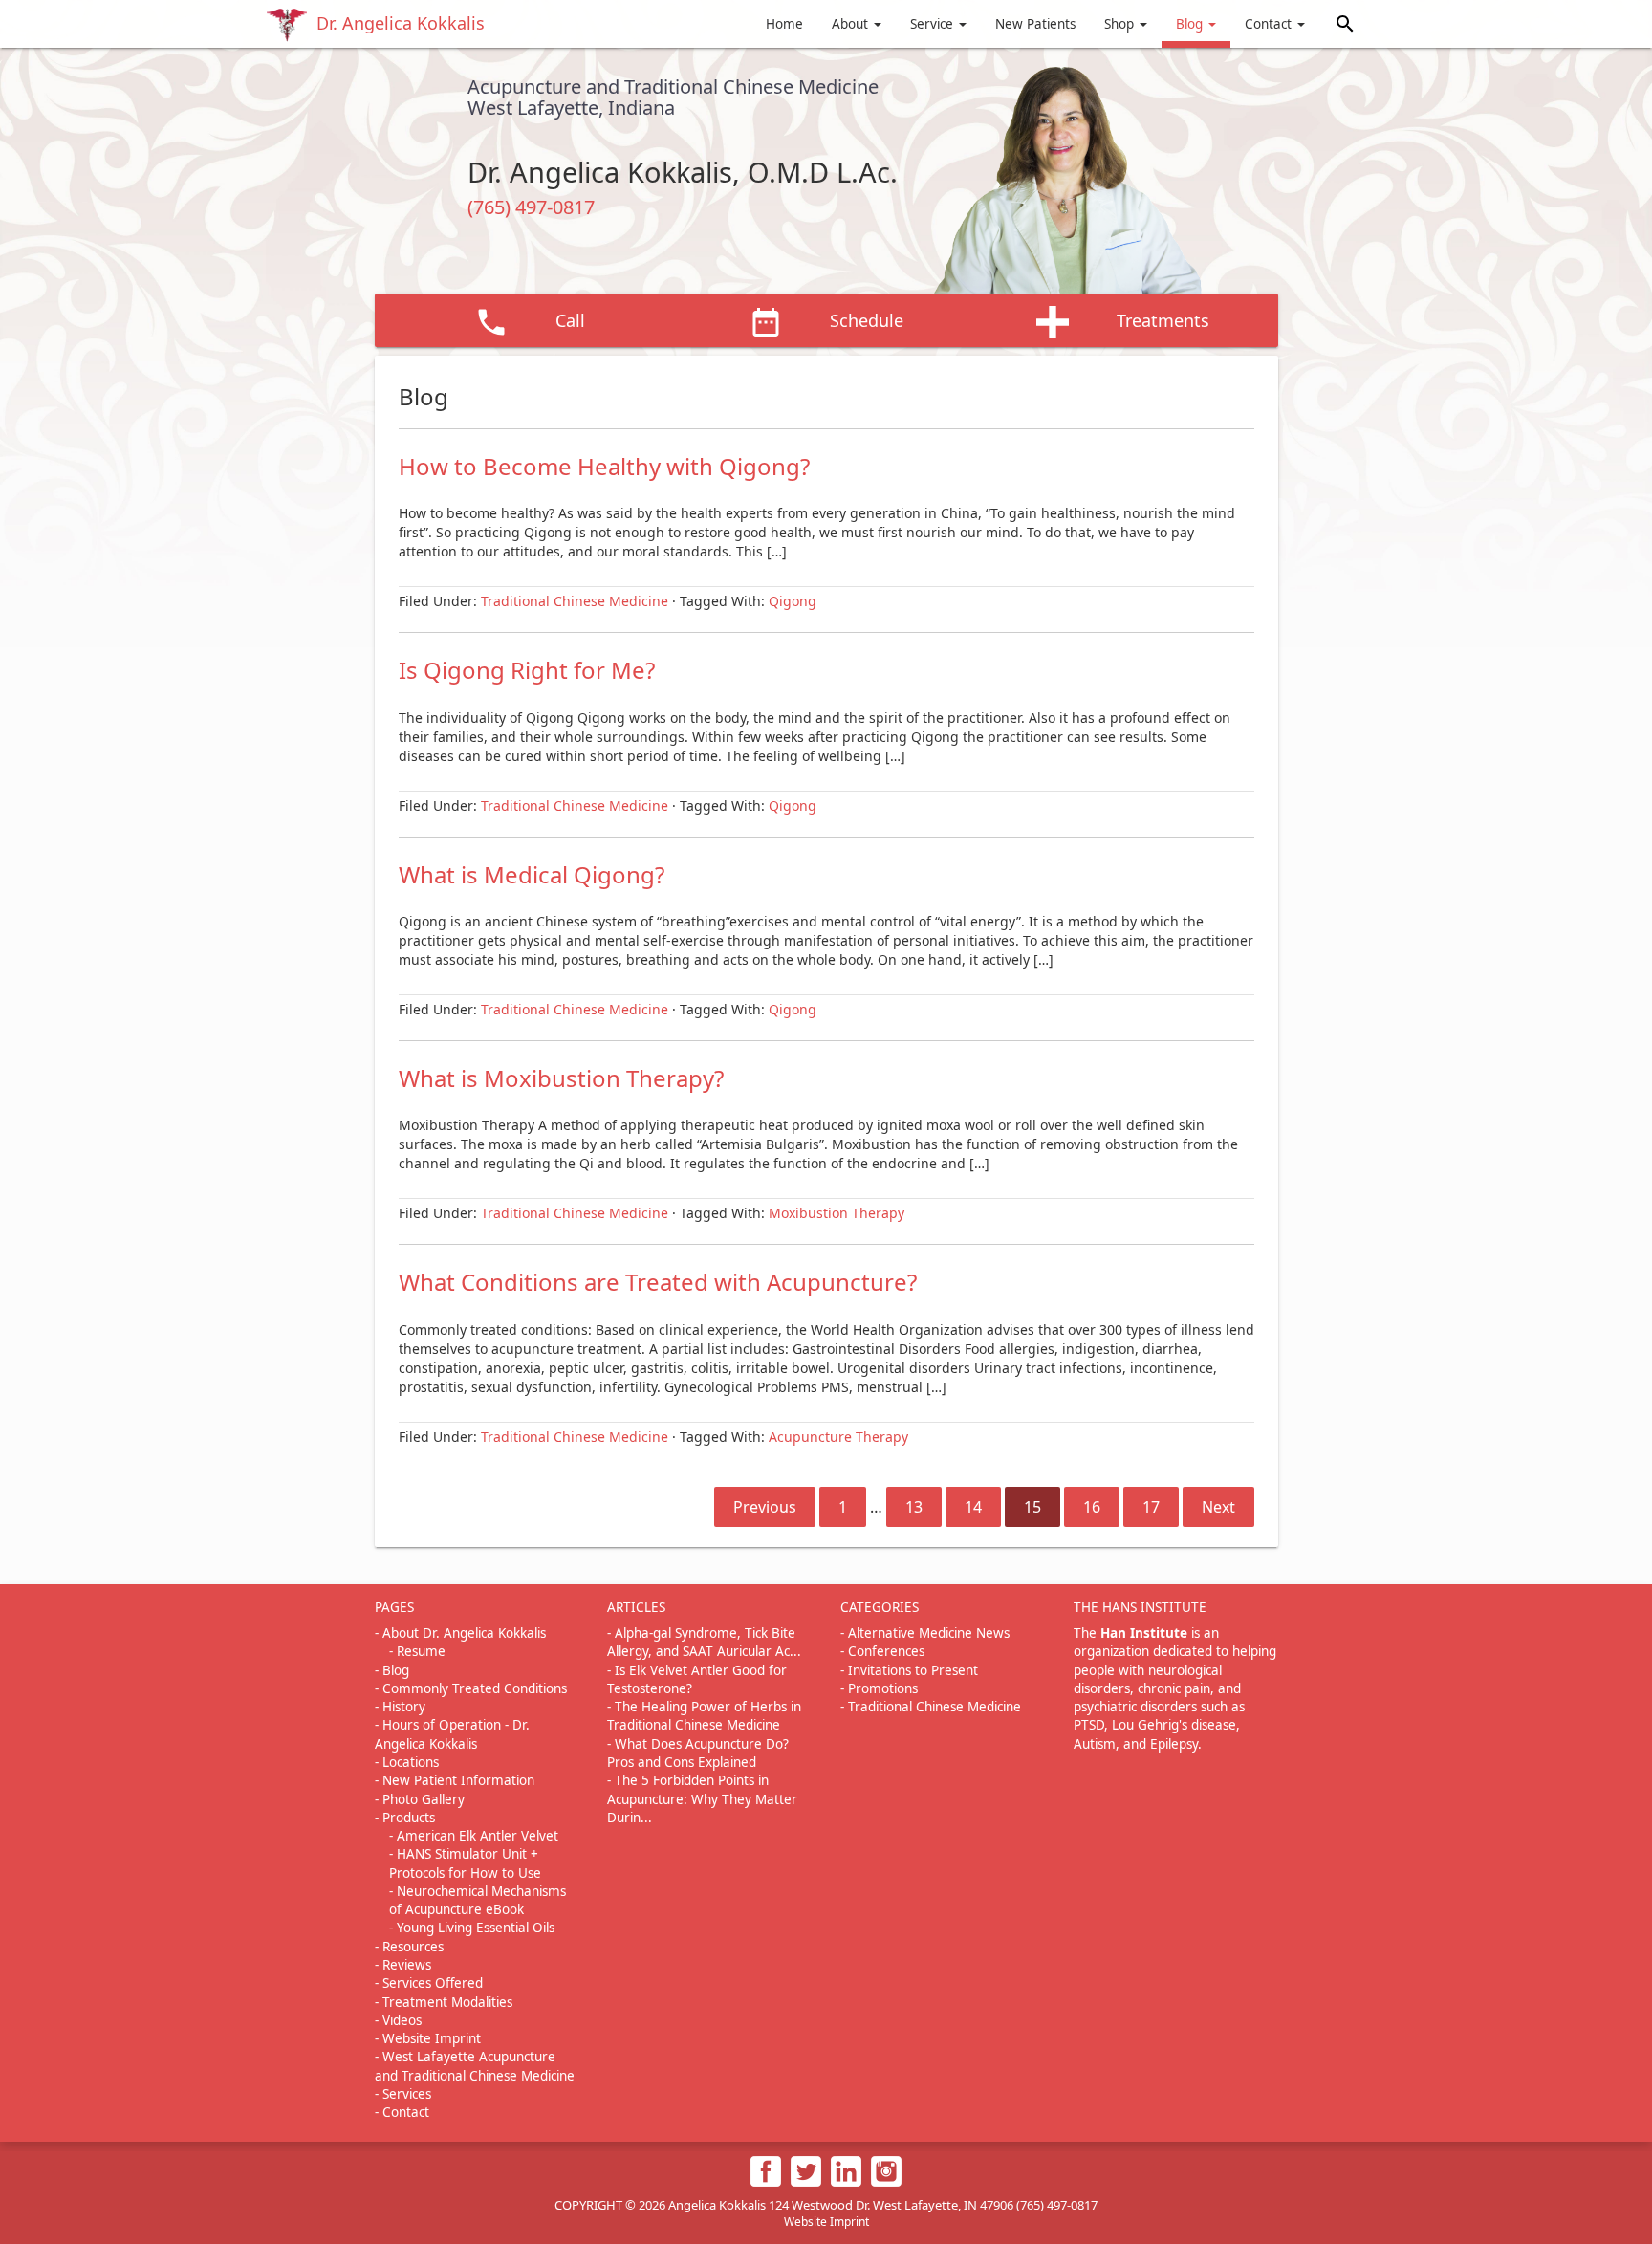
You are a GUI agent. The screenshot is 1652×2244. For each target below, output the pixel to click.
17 (1151, 1507)
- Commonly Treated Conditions (471, 1688)
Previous (765, 1507)
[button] (1345, 23)
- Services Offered (429, 1983)
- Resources (409, 1947)
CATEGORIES (880, 1607)
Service (934, 24)
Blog (1191, 24)
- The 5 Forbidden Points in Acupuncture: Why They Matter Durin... (702, 1799)
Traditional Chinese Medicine (935, 1707)
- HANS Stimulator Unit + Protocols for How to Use (465, 1863)
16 (1092, 1507)
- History (400, 1707)
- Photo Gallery (420, 1799)
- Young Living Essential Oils (472, 1928)
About (852, 24)
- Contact (402, 2112)
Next (1218, 1507)
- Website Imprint (428, 2038)
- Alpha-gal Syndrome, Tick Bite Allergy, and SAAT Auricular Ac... (704, 1642)
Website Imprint (826, 2222)
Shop (1121, 24)
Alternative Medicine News (929, 1633)
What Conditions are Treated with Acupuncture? (658, 1282)
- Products (405, 1818)
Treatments (1163, 320)
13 (914, 1507)
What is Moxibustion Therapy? (561, 1078)
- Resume (417, 1651)
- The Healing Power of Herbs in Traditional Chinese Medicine (704, 1716)
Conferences (886, 1651)
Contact (1270, 24)
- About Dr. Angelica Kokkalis (460, 1633)
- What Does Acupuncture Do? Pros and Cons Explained (698, 1753)
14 (973, 1507)
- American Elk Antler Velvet (474, 1836)
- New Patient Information (455, 1780)
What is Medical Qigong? (532, 874)
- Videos (398, 2020)
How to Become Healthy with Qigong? (604, 466)
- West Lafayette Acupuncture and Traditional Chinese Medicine (475, 2066)
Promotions (883, 1688)
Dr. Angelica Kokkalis (401, 23)
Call (570, 320)
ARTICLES (636, 1607)
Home (784, 24)
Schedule (867, 320)
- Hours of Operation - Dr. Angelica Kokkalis (452, 1734)
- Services (403, 2094)
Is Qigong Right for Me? (527, 670)
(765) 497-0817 (531, 207)
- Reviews (403, 1965)
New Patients (1035, 24)
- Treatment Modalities (444, 2002)
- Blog (392, 1670)
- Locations (407, 1762)
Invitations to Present (913, 1670)
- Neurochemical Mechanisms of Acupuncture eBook (478, 1900)
